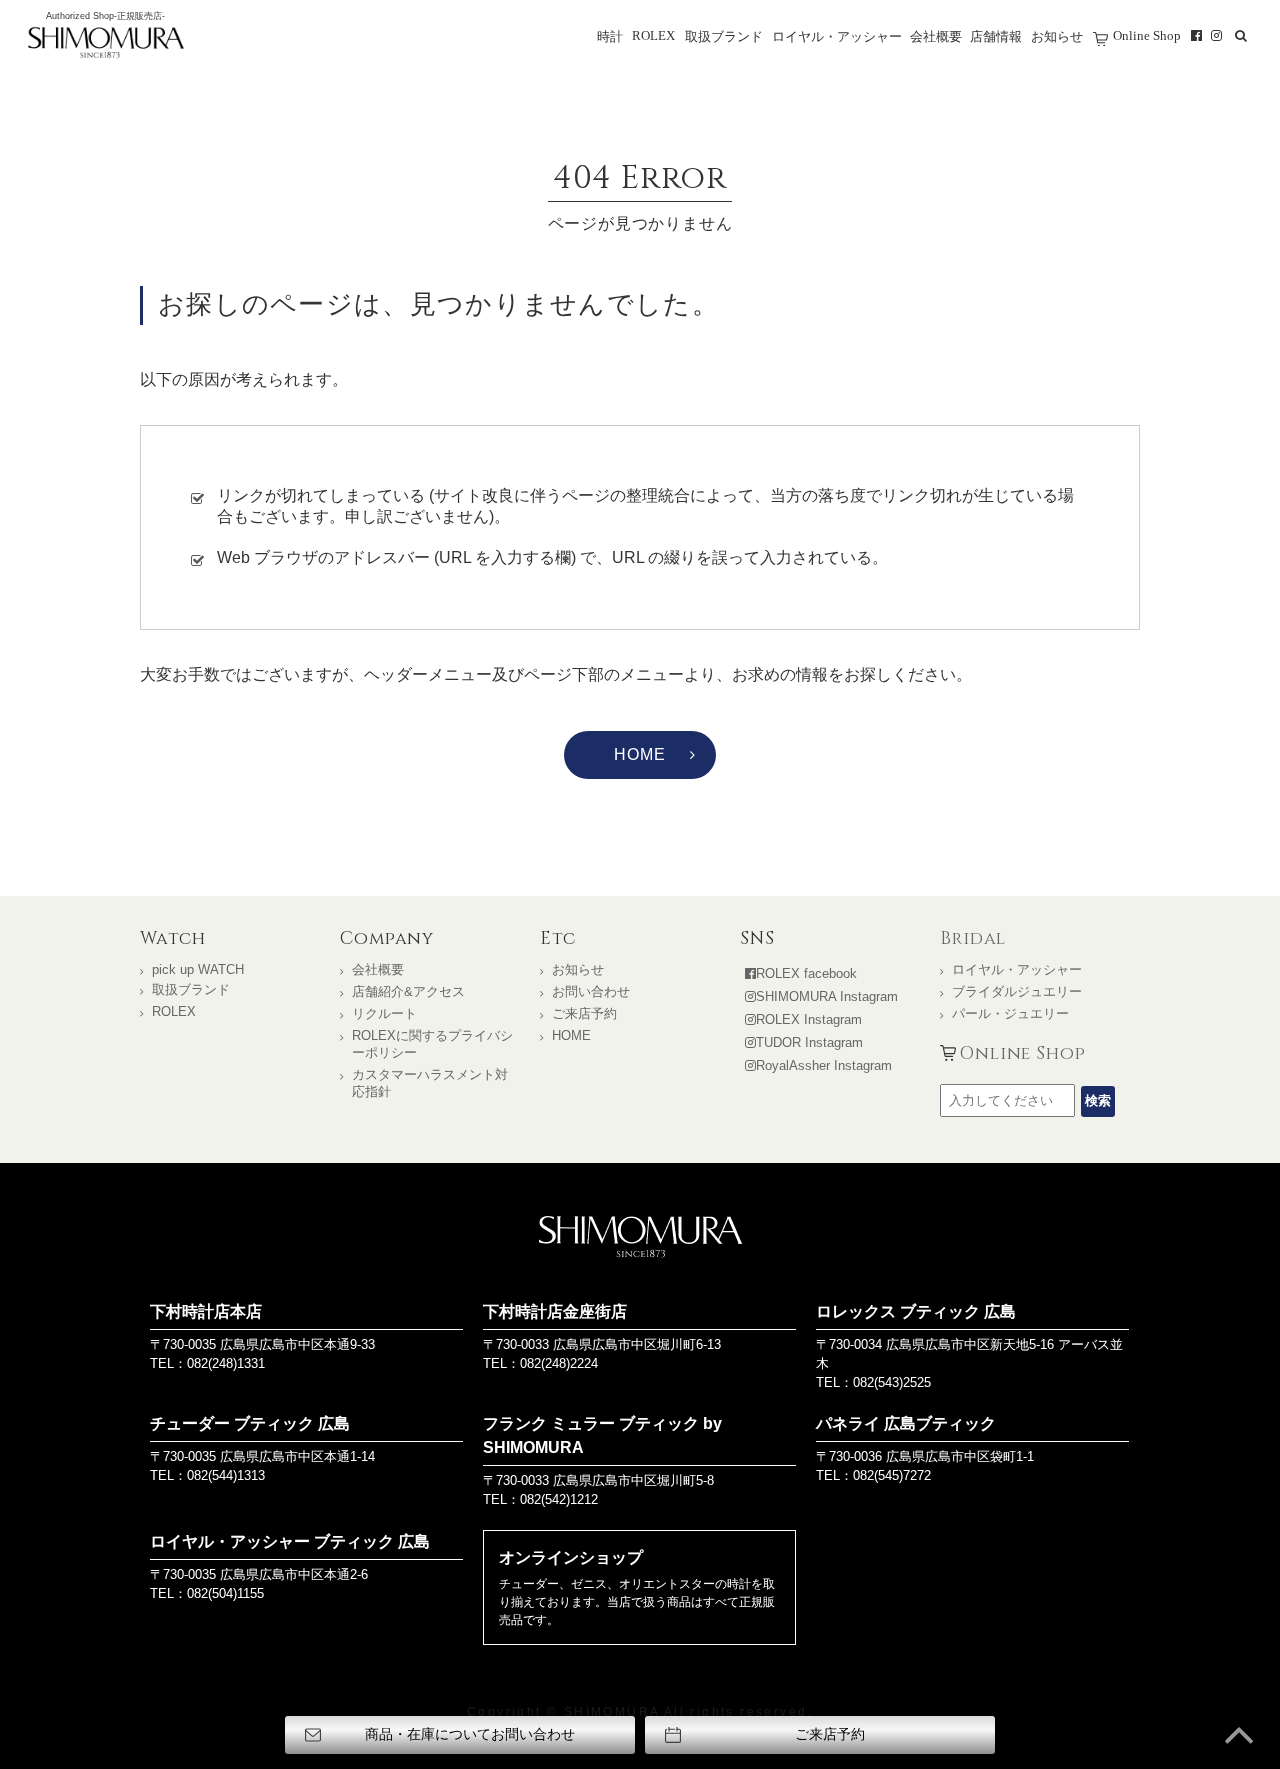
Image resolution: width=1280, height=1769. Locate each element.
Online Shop (1147, 36)
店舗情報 (996, 37)
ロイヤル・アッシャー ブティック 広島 (290, 1541)
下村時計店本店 (206, 1311)
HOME (639, 754)
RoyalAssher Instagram (824, 1065)
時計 (610, 37)
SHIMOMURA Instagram (827, 996)
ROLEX (653, 36)
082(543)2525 (892, 1382)
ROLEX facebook (806, 973)
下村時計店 (106, 44)
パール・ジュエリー (1010, 1013)
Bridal (973, 939)
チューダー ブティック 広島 (250, 1423)
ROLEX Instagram (809, 1019)
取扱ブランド (724, 37)
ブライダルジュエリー (1017, 991)
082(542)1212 (559, 1499)
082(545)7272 (892, 1475)
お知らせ (1057, 37)
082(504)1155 (225, 1593)
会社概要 (936, 37)
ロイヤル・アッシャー (837, 37)
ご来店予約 (584, 1013)
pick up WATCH (198, 969)
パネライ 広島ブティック (906, 1423)
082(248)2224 (559, 1363)
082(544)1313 (226, 1475)
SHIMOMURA (640, 1236)
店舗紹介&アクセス (408, 991)
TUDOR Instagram (809, 1042)
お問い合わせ (591, 991)
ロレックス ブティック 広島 (916, 1311)
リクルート (384, 1013)
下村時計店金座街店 (555, 1311)
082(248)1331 (226, 1363)
